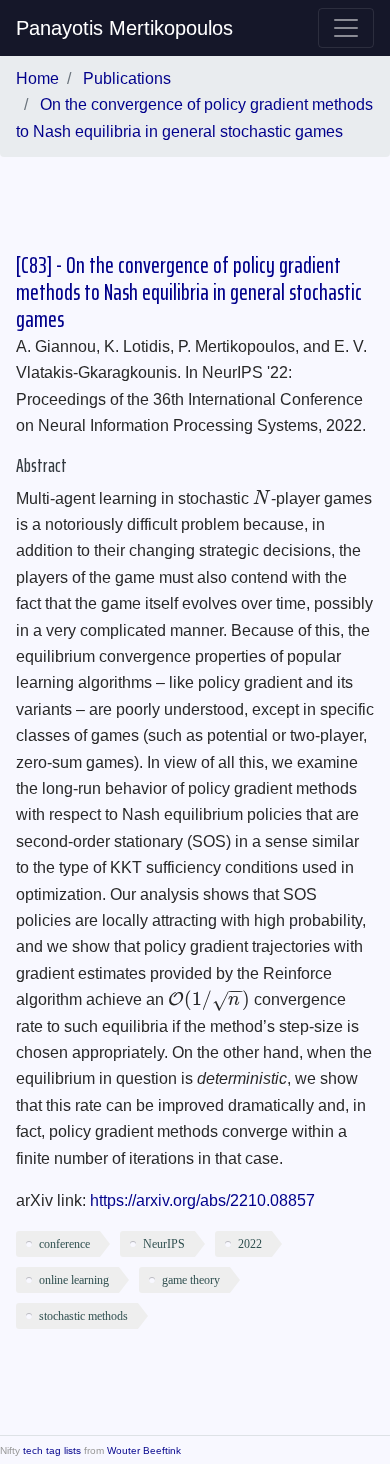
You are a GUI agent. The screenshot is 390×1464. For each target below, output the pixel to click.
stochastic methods (83, 1316)
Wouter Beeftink (144, 1450)
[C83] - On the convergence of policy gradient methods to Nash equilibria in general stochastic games (189, 292)
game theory (191, 1280)
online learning (74, 1280)
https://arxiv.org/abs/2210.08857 (202, 1200)
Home (37, 78)
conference (64, 1244)
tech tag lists (52, 1450)
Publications (127, 78)
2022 (250, 1244)
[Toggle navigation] (346, 28)
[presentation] (262, 498)
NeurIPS (164, 1244)
